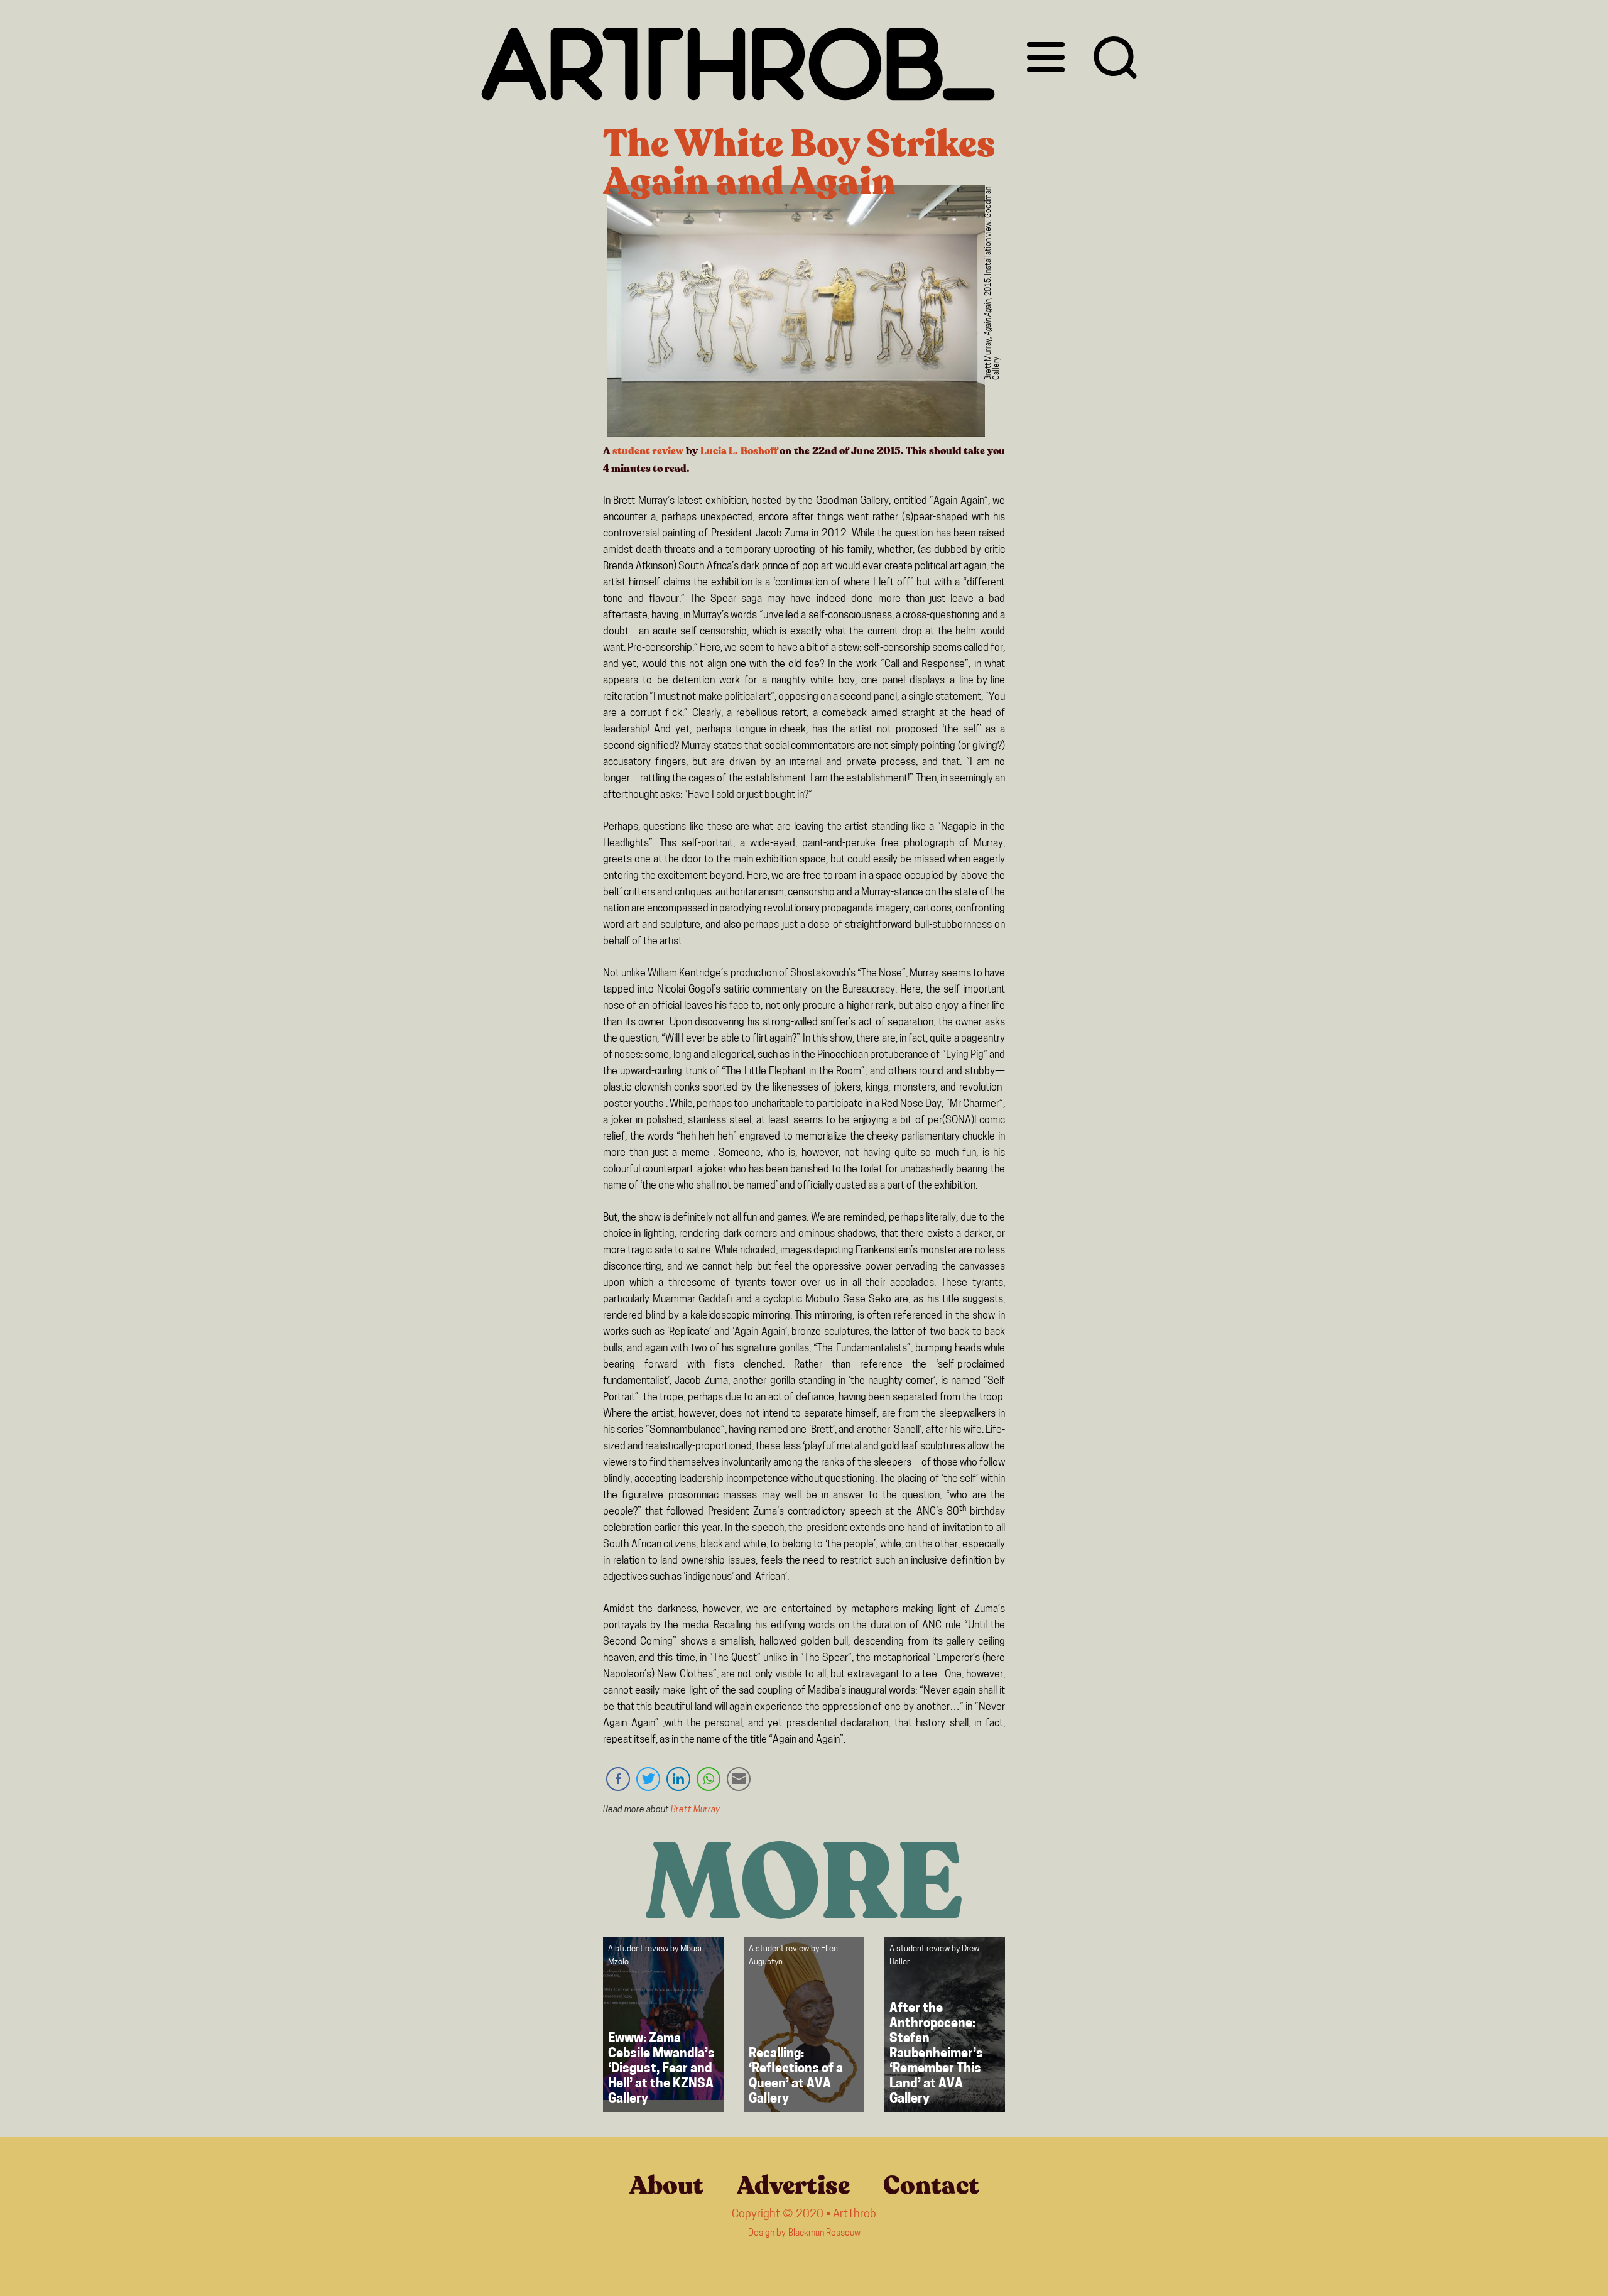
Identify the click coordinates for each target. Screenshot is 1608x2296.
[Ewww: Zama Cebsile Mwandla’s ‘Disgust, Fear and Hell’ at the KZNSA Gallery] (663, 2025)
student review (648, 451)
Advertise (793, 2185)
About (666, 2185)
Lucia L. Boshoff (739, 451)
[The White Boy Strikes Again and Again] (796, 314)
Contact (931, 2185)
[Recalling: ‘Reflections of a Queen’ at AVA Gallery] (804, 2025)
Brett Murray (695, 1810)
